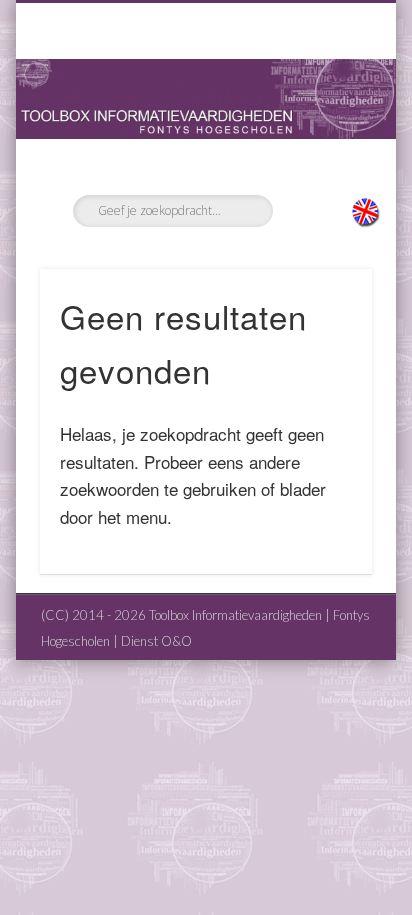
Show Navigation (323, 179)
